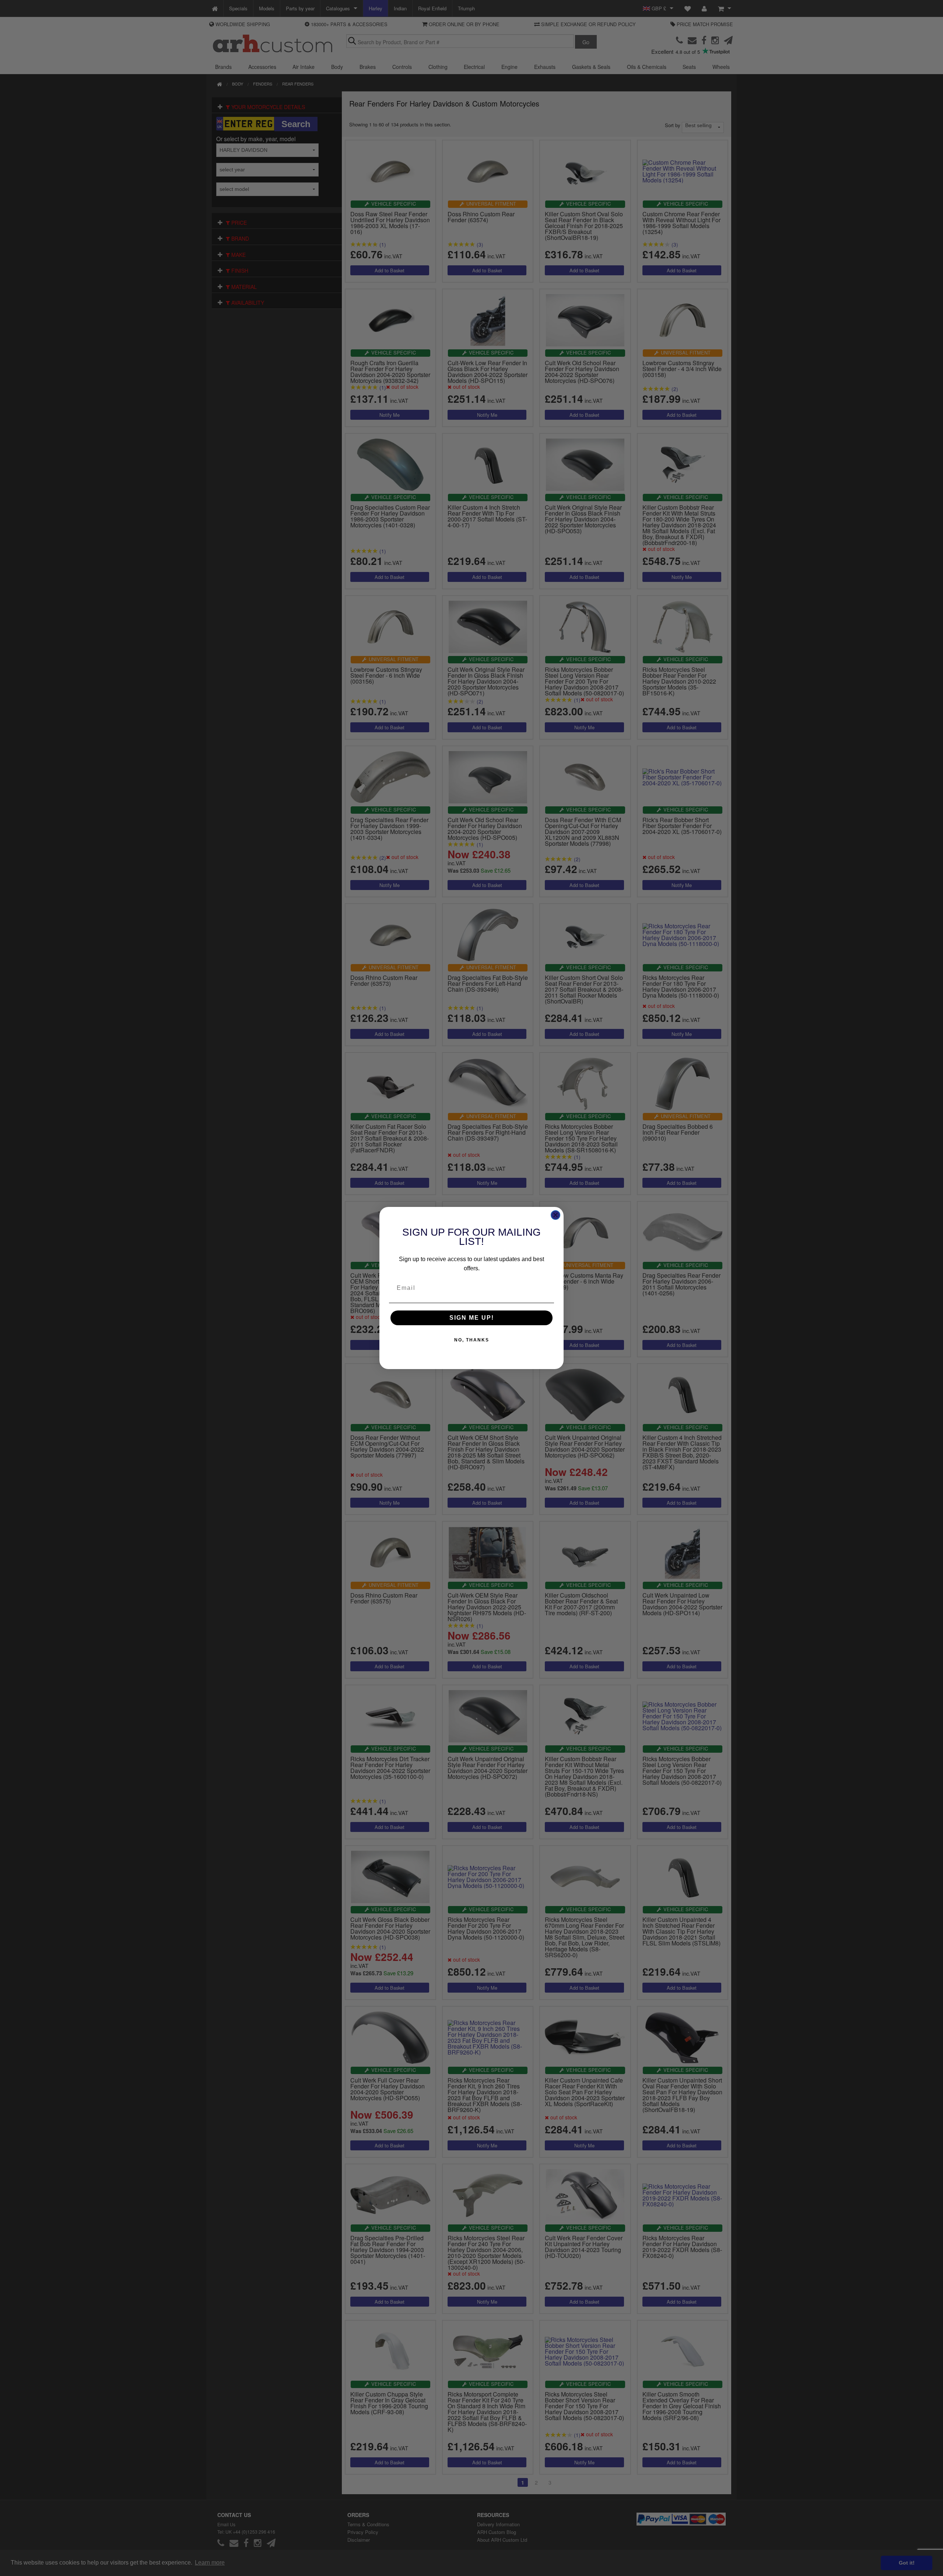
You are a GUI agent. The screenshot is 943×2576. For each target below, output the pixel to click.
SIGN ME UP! (472, 1318)
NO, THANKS (472, 1340)
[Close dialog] (555, 1215)
